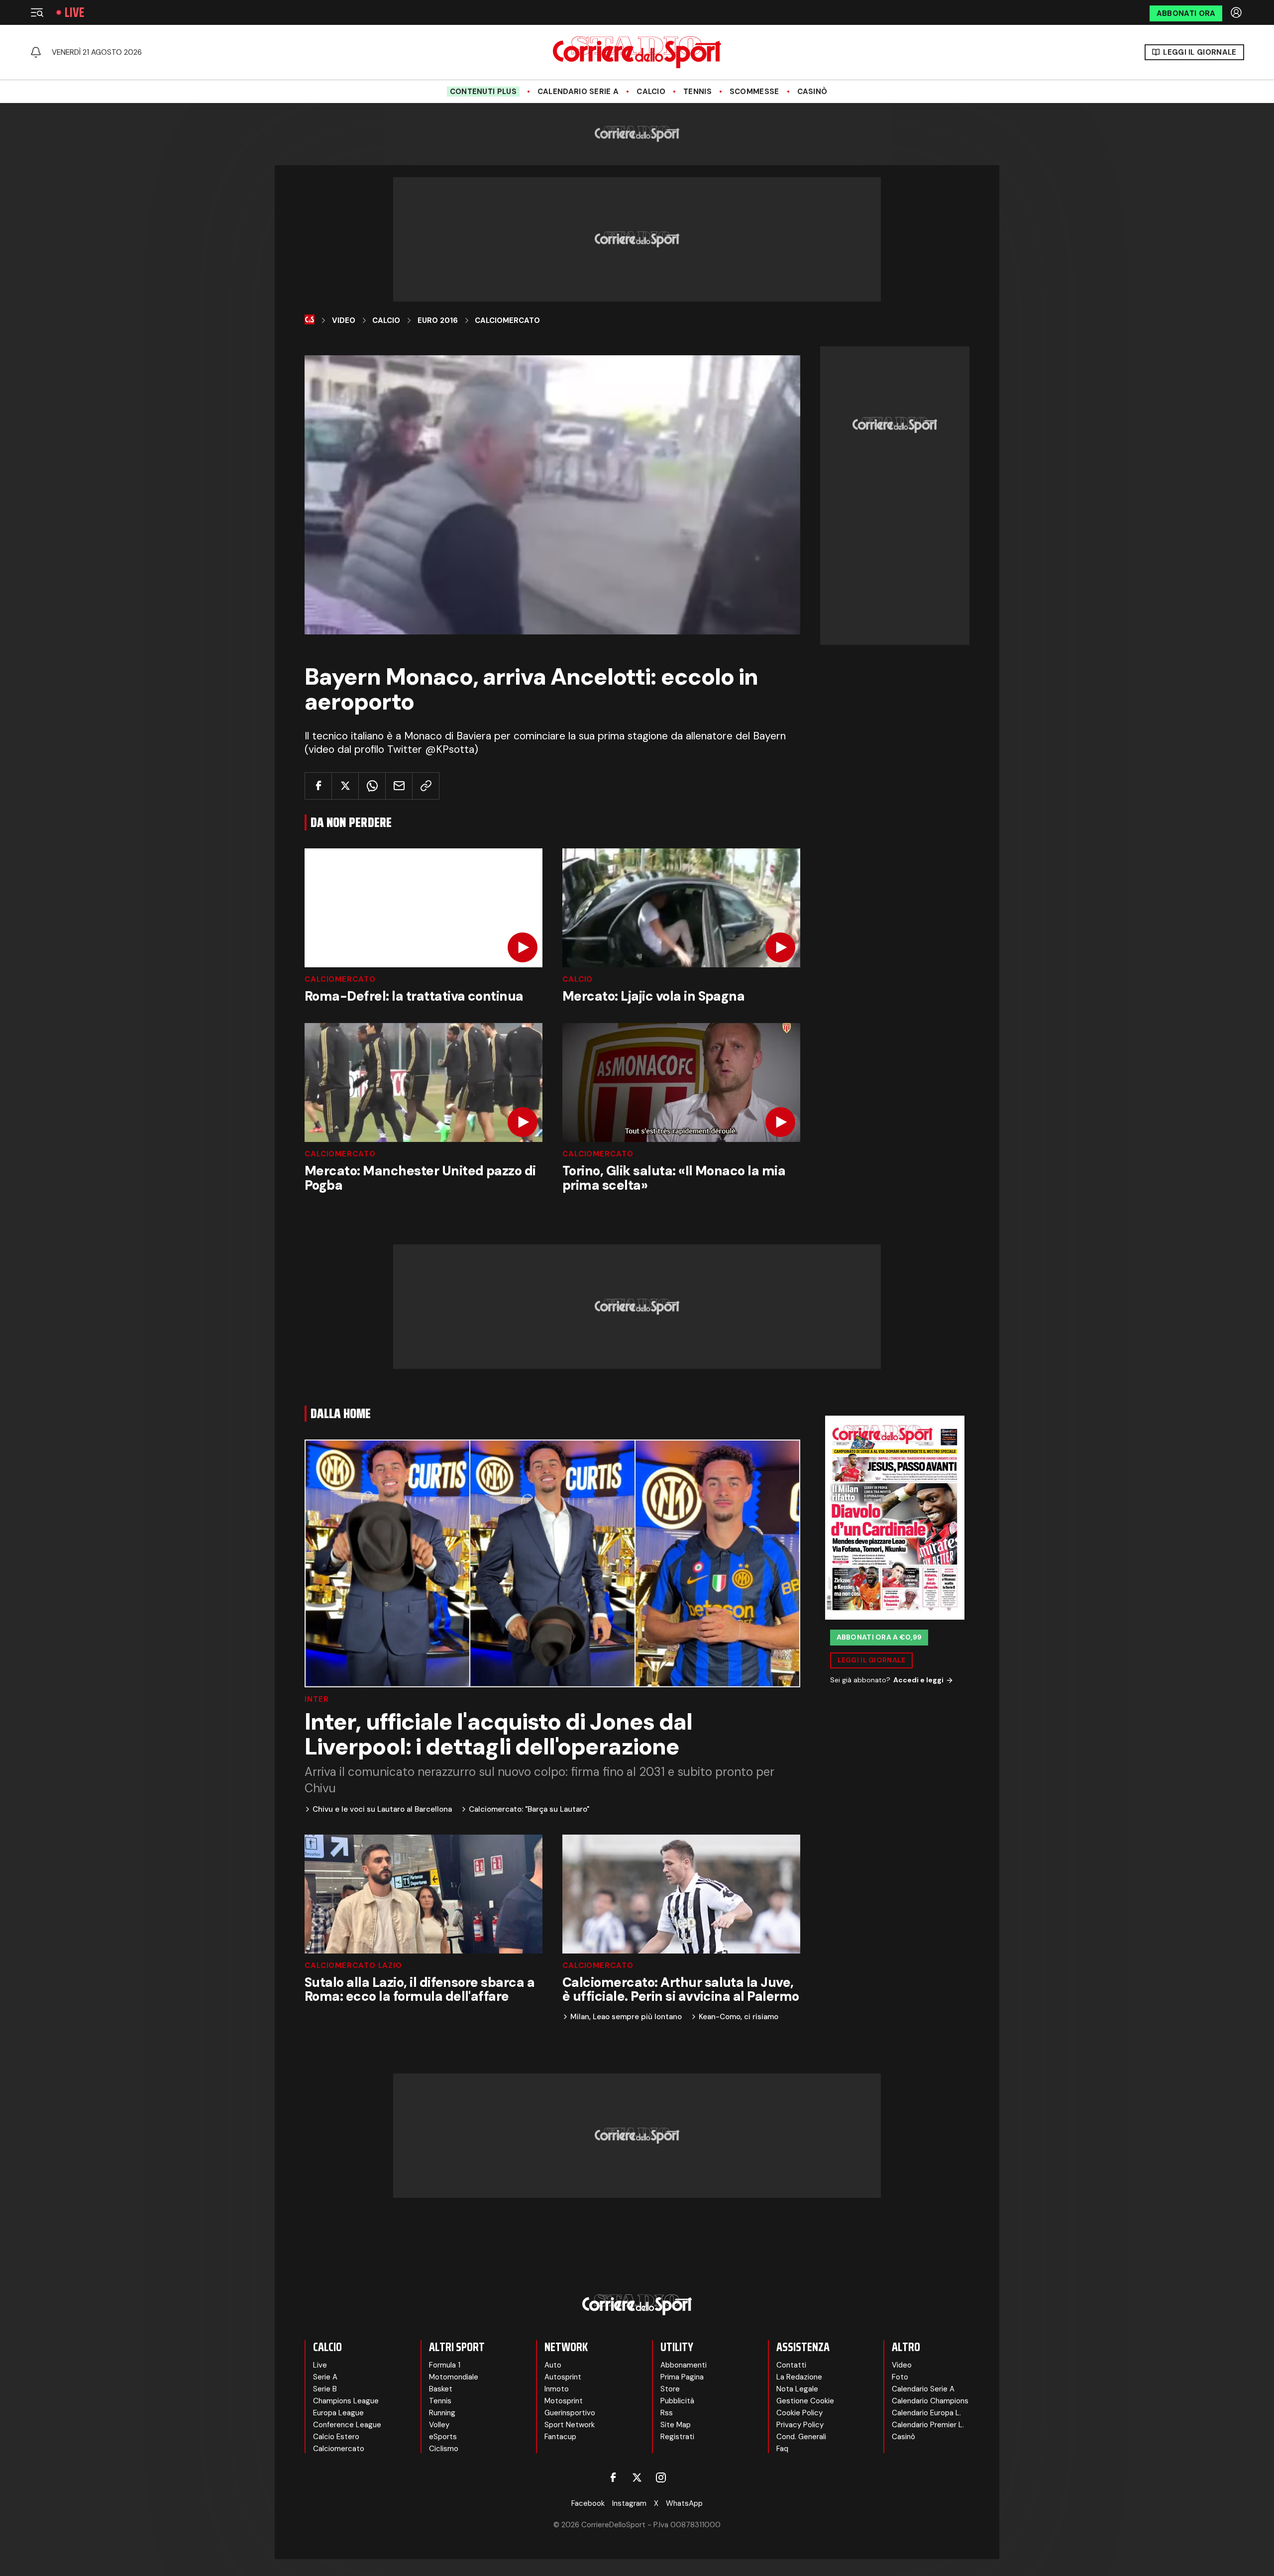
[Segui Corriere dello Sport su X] (637, 2477)
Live (74, 12)
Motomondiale (454, 2377)
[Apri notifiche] (36, 52)
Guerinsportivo (570, 2413)
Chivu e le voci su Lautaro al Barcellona (382, 1809)
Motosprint (564, 2401)
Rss (667, 2413)
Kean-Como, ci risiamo (739, 2017)
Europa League (338, 2413)
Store (670, 2389)
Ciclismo (444, 2449)
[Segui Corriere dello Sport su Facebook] (613, 2477)
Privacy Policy (800, 2425)
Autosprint (563, 2377)
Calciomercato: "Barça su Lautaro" (529, 1809)
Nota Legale (797, 2389)
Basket (441, 2389)
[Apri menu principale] (37, 12)
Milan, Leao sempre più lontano (626, 2017)
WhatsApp (684, 2503)
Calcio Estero (336, 2437)
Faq (782, 2449)
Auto (553, 2365)
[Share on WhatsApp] (372, 786)
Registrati (677, 2437)
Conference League (347, 2425)
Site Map (676, 2425)
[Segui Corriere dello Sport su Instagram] (661, 2477)
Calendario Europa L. (926, 2413)
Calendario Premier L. (928, 2425)
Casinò (812, 92)
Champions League (346, 2401)
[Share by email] (399, 786)
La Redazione (799, 2377)
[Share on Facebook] (318, 786)
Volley (439, 2425)
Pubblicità (677, 2401)
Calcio (651, 92)
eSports (443, 2437)
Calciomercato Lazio (353, 1966)
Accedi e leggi (918, 1680)
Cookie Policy (799, 2413)
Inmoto (557, 2389)
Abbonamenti (684, 2365)
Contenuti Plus (483, 92)
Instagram (629, 2503)
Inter (317, 1700)
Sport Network (570, 2425)
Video (344, 320)
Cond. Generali (801, 2437)
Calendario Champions (930, 2401)
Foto (900, 2377)
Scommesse (754, 92)
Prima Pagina (682, 2377)
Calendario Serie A (578, 92)
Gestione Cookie (805, 2401)
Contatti (791, 2365)
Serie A (325, 2377)
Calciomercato (507, 320)
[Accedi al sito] (1237, 12)
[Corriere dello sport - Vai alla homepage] (637, 52)
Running (442, 2413)
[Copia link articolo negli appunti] (426, 786)
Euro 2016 (438, 320)
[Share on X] (345, 786)
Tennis (697, 92)
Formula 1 (445, 2365)
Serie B (325, 2389)
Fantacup (560, 2437)
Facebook (588, 2503)
